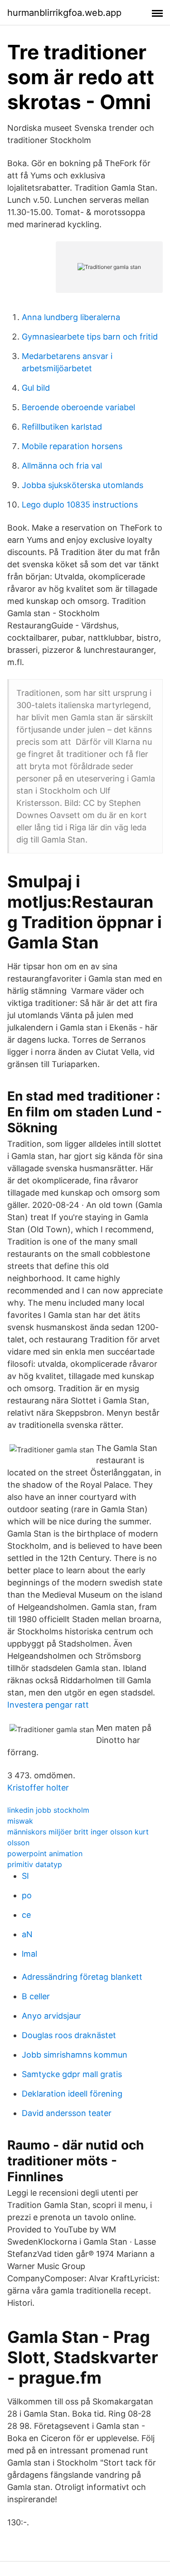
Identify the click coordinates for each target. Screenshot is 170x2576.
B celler (36, 1996)
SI (25, 1876)
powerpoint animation (45, 1853)
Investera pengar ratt (48, 1705)
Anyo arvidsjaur (51, 2016)
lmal (29, 1954)
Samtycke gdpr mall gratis (72, 2074)
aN (27, 1934)
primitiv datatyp (35, 1864)
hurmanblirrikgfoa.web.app (64, 13)
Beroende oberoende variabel (78, 407)
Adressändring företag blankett (82, 1977)
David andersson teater (67, 2113)
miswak (20, 1821)
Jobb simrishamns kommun (75, 2055)
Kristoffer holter (38, 1788)
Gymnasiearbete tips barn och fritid (90, 337)
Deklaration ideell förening (72, 2094)
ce (26, 1915)
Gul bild (36, 388)
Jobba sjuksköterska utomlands (83, 485)
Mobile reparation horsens (72, 446)
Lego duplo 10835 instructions (80, 505)
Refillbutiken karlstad (62, 427)
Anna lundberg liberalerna (71, 317)
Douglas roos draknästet (69, 2035)
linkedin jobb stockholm (48, 1810)
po (27, 1895)
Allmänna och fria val (62, 466)
